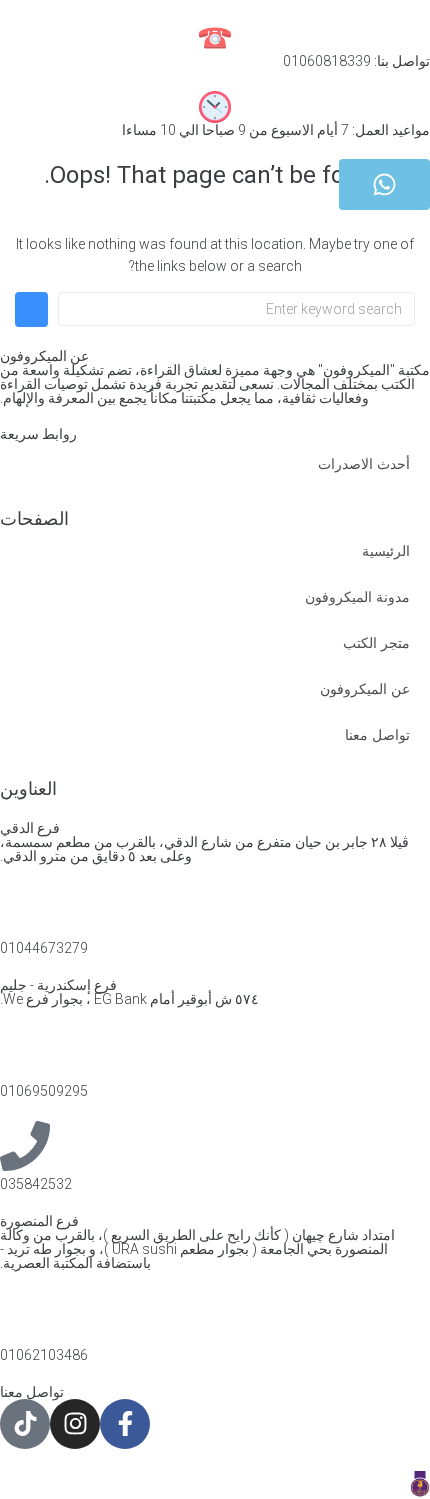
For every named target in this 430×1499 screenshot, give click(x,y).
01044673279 (44, 948)
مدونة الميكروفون (357, 597)
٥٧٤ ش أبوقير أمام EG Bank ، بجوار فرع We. (129, 999)
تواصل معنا (377, 735)
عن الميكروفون (365, 689)
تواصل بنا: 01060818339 (356, 61)
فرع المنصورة (39, 1221)
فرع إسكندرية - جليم (58, 985)
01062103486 (44, 1355)
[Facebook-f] (125, 1424)
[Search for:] (236, 309)
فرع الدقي (30, 828)
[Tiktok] (25, 1424)
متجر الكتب (376, 643)
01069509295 (44, 1091)
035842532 (36, 1184)
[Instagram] (75, 1424)
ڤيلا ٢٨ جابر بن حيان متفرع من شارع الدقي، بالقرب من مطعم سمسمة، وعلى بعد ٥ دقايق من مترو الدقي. (204, 849)
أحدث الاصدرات (364, 464)
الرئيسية (386, 551)
